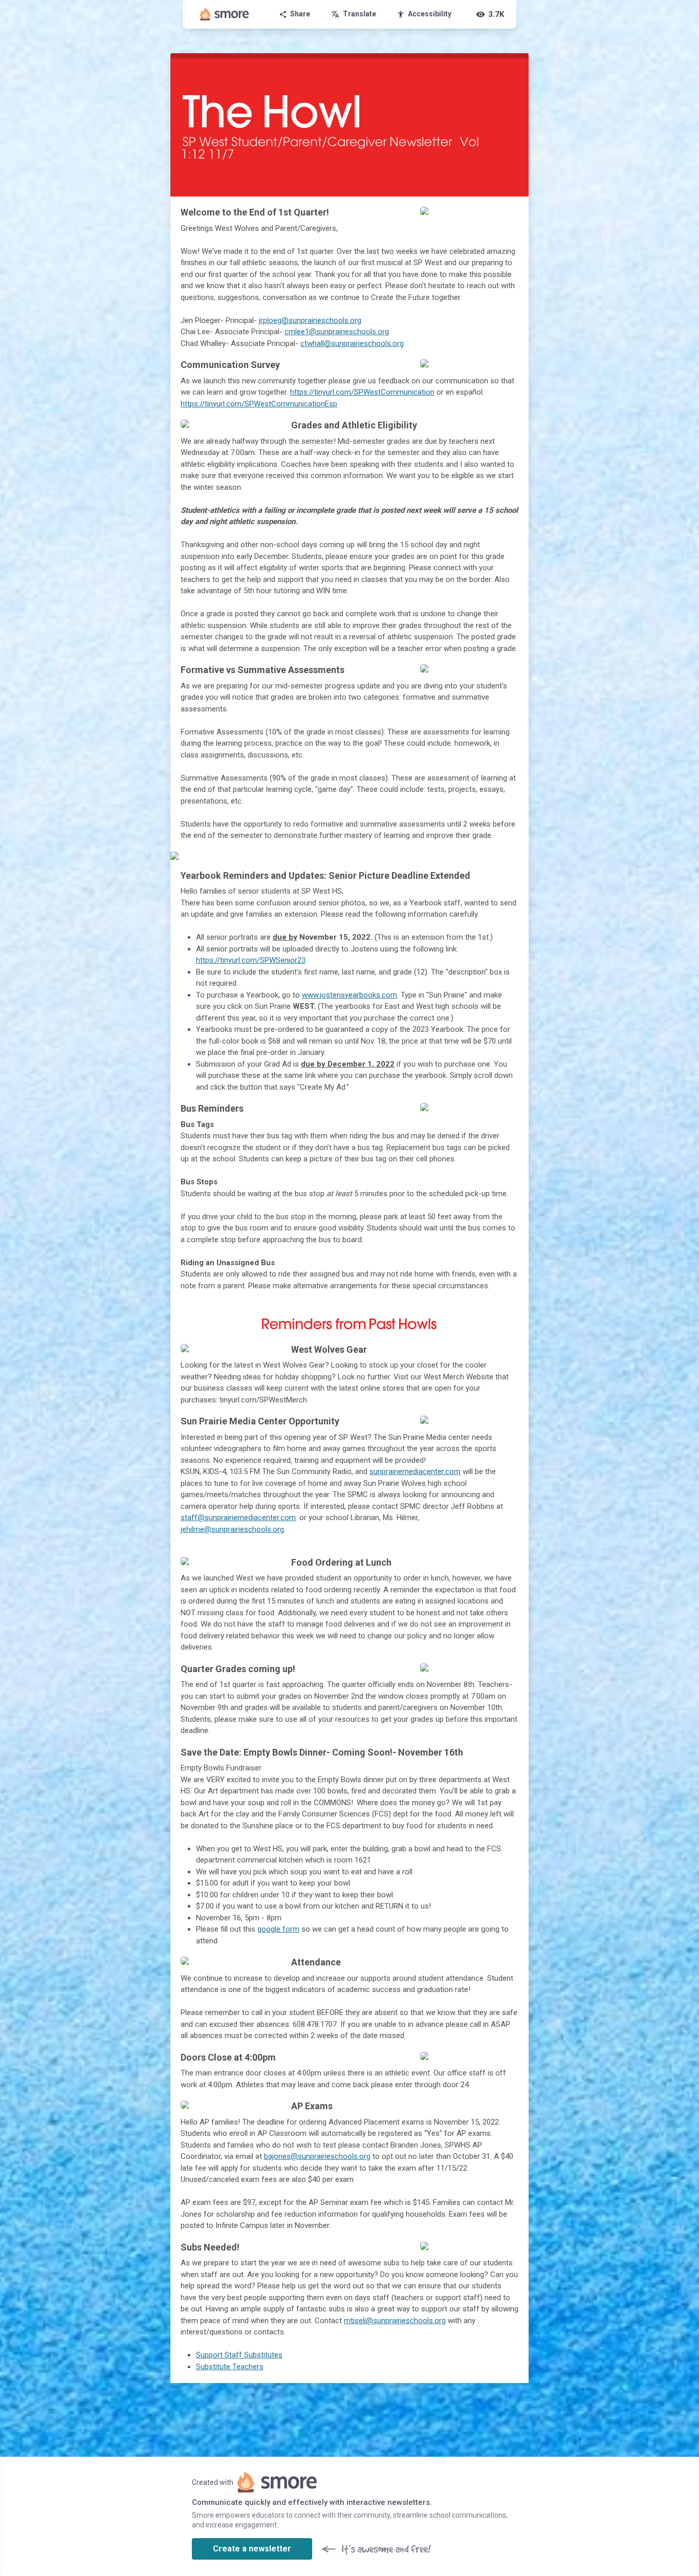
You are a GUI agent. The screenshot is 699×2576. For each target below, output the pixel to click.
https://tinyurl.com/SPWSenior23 (251, 960)
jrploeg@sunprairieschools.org (310, 320)
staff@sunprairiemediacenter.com (238, 1518)
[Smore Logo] (225, 14)
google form (278, 1929)
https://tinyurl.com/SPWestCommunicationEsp (259, 404)
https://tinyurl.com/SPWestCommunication (362, 392)
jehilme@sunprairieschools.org (232, 1529)
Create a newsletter (252, 2549)
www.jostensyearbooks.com (349, 995)
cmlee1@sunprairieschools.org (337, 332)
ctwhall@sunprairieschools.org (352, 343)
